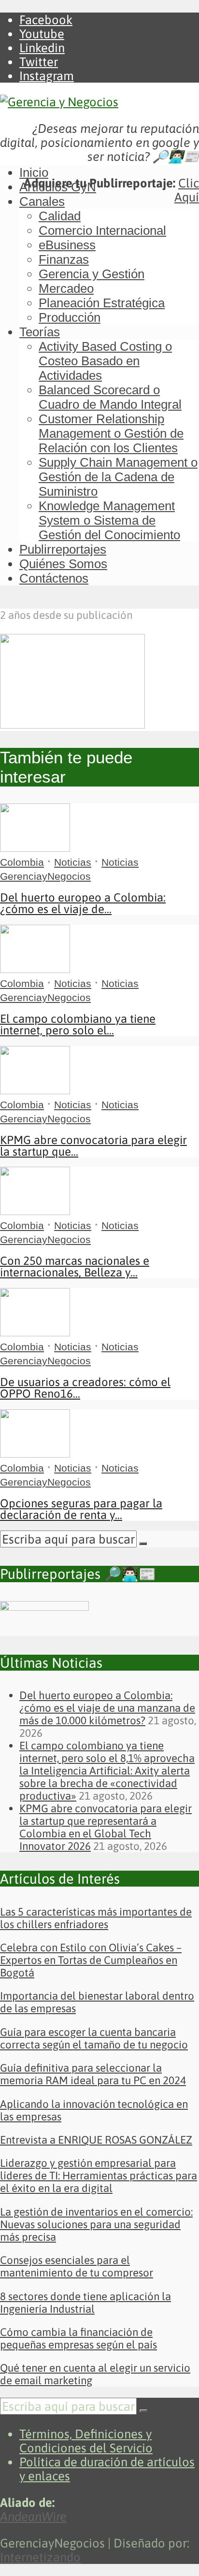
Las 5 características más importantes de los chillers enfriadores (96, 1918)
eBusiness (67, 245)
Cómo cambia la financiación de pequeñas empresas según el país (78, 2338)
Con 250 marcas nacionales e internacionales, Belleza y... (75, 1267)
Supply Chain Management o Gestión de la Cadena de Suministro (118, 477)
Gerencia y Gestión (92, 274)
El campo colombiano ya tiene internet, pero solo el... (78, 1024)
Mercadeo (66, 288)
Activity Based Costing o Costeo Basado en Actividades (105, 361)
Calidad (60, 216)
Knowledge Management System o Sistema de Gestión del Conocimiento (109, 520)
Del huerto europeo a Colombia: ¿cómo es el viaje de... (83, 903)
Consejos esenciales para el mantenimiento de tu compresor (77, 2266)
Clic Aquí (187, 190)
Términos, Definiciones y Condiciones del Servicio (86, 2441)
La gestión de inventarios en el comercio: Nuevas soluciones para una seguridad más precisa (96, 2224)
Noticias (73, 862)
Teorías (40, 332)
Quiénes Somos (63, 564)
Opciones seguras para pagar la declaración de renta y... (81, 1509)
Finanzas (64, 259)
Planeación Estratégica (102, 303)
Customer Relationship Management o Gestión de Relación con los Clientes (111, 433)
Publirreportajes (63, 549)
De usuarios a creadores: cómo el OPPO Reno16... (85, 1388)
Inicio (34, 172)
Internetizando (40, 2557)
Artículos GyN (58, 187)
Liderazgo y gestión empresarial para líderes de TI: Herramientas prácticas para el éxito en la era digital (99, 2175)
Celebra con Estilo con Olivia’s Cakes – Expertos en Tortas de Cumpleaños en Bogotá (91, 1960)
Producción (70, 317)
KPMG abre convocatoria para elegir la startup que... (93, 1146)
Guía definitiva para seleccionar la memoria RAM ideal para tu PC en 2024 (93, 2074)
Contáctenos (54, 578)
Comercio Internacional (102, 230)
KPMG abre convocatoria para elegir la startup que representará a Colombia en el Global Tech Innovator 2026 (106, 1827)
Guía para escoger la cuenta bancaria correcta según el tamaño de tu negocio (94, 2038)
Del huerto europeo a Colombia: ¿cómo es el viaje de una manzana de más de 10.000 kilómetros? (107, 1708)
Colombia (22, 862)
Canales (42, 201)
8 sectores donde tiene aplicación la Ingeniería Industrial (85, 2303)
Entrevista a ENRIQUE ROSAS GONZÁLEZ (96, 2140)
